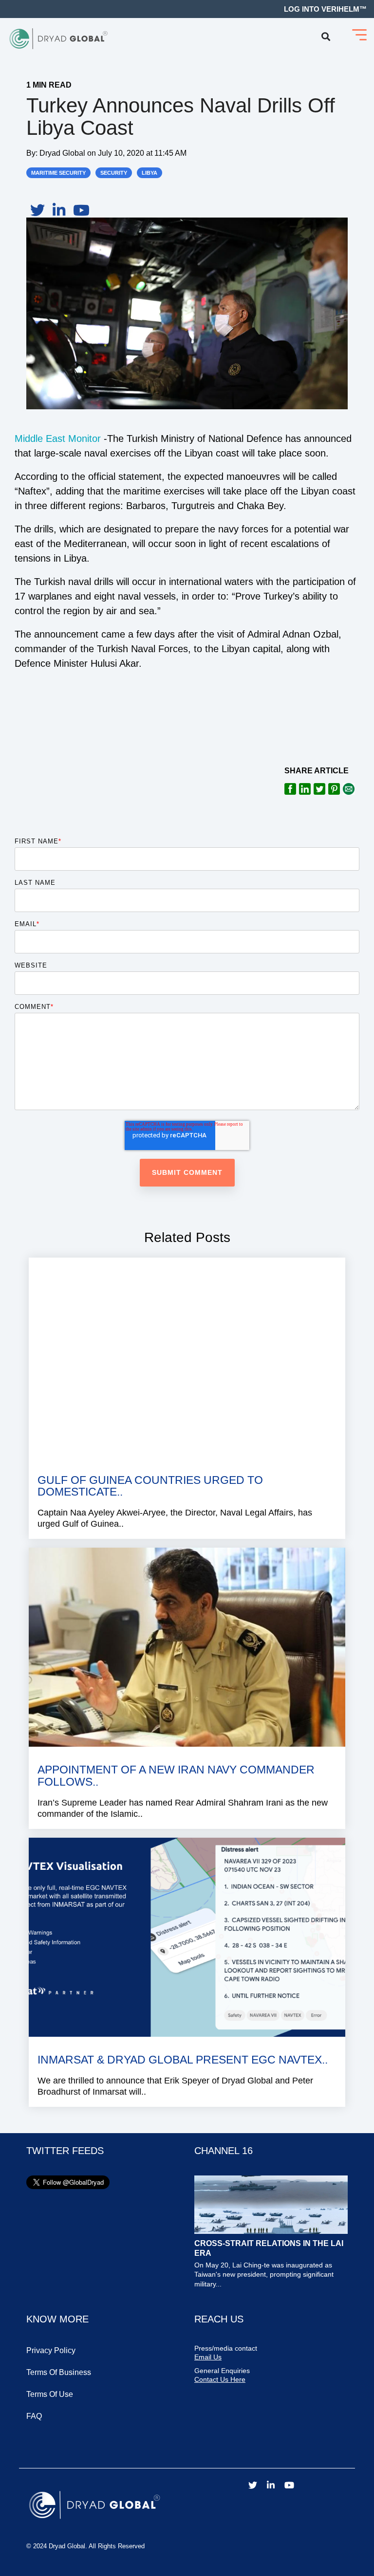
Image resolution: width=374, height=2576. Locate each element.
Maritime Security (58, 173)
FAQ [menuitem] (34, 2416)
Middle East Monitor (58, 438)
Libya (150, 173)
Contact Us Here (220, 2379)
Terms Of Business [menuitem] (59, 2372)
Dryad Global (63, 153)
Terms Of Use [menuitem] (50, 2394)
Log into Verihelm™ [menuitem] (325, 9)
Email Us (208, 2357)
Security (114, 173)
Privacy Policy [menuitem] (51, 2350)
